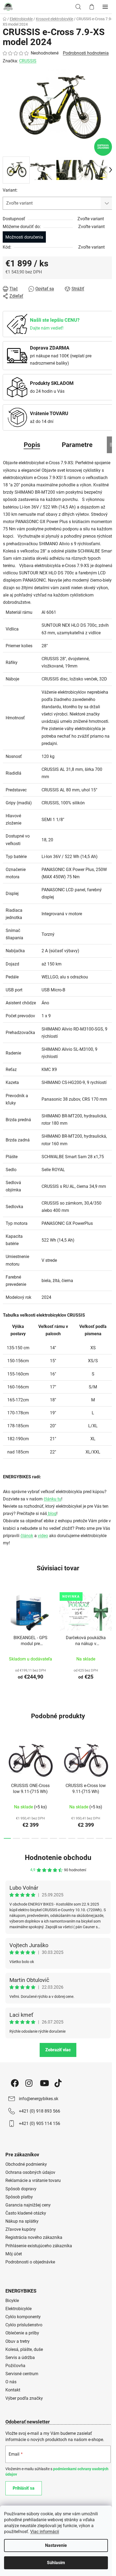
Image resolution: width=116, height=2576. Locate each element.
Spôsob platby (19, 2197)
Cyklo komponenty (23, 2317)
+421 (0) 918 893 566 (40, 2111)
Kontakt (13, 2390)
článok (27, 1536)
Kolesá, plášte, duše (24, 2349)
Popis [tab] (32, 445)
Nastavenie (56, 2545)
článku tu (52, 1499)
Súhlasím (56, 2563)
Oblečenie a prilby (22, 2333)
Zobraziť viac (58, 2050)
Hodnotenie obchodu (58, 1858)
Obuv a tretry (18, 2341)
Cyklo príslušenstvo (24, 2325)
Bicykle (12, 2301)
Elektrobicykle (18, 2309)
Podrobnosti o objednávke (30, 2262)
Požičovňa (15, 2366)
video (43, 1536)
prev (6, 1760)
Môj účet (14, 2254)
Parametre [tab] (77, 445)
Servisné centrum (22, 2374)
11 (109, 1838)
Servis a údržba (20, 2358)
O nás (11, 2382)
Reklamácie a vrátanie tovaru (33, 2180)
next (110, 1760)
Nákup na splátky (22, 2221)
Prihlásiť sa (24, 2488)
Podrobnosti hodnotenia (86, 53)
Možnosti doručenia (24, 237)
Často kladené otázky (26, 2213)
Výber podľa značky (24, 2398)
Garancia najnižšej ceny (28, 2205)
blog (52, 1514)
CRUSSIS (28, 61)
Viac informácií (45, 2532)
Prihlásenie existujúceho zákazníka (39, 2246)
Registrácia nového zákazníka (34, 2237)
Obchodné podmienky (26, 2164)
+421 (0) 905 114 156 (40, 2123)
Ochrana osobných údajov (30, 2172)
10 (100, 1838)
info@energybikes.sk (39, 2099)
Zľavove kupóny (21, 2229)
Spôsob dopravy (21, 2189)
